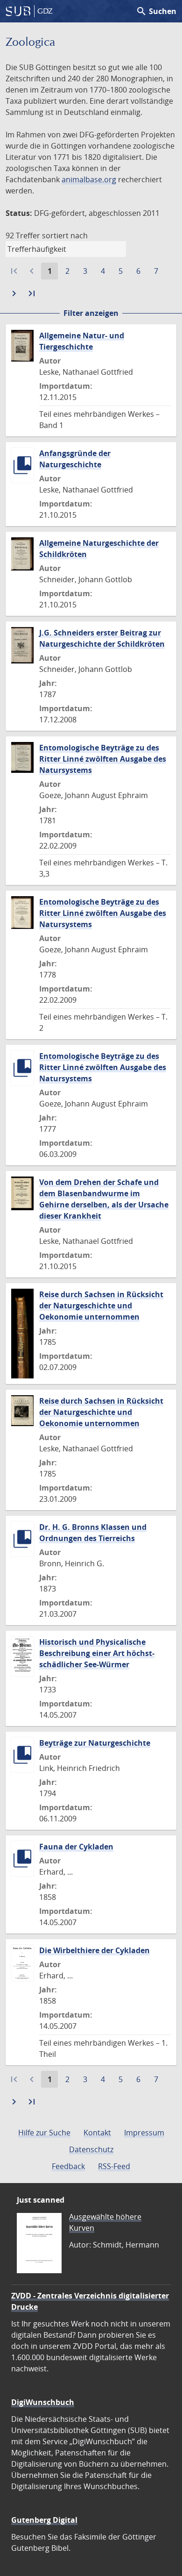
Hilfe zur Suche (44, 2133)
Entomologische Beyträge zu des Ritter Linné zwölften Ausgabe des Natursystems (103, 759)
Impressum (144, 2133)
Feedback (68, 2166)
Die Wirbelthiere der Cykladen (94, 1950)
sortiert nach (65, 235)
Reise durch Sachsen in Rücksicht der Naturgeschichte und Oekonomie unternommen (101, 1306)
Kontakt (97, 2133)
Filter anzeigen (91, 313)
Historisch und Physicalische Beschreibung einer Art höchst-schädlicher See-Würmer (97, 1653)
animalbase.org (89, 179)
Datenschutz (91, 2149)
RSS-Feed (114, 2166)
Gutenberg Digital (44, 2520)
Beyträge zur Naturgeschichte (95, 1743)
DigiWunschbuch (43, 2402)
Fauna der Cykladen (76, 1847)
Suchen (156, 11)
